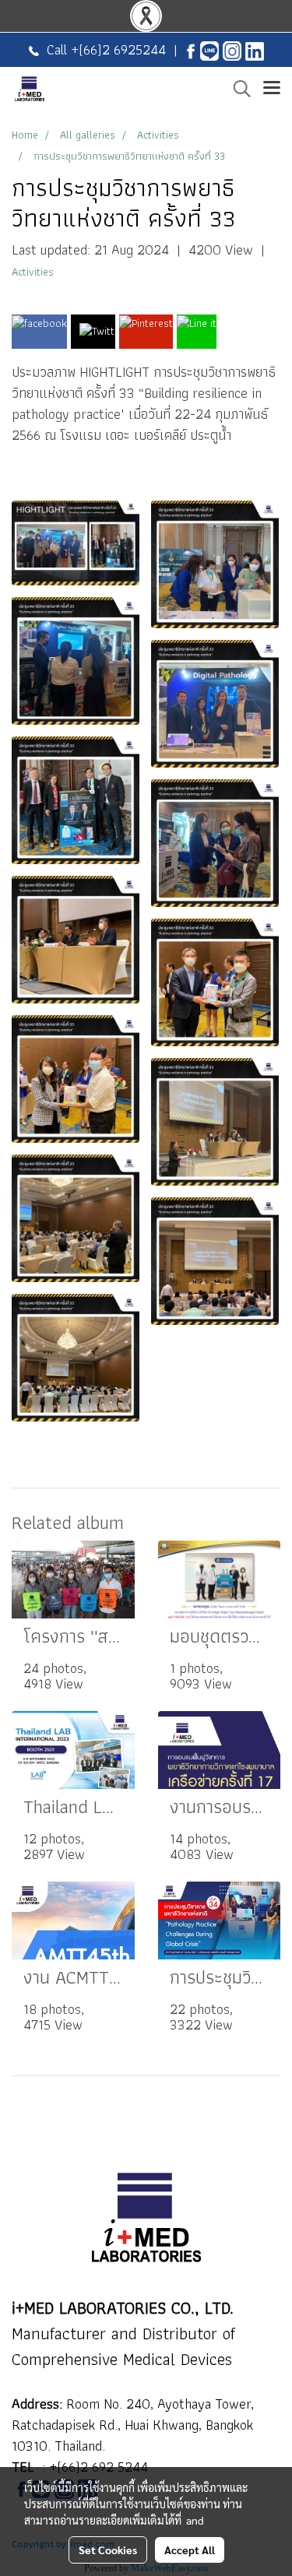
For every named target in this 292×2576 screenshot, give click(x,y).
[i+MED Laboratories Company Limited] (255, 49)
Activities (33, 272)
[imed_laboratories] (232, 49)
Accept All (190, 2550)
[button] (237, 89)
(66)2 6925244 (122, 49)
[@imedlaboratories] (209, 49)
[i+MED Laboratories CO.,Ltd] (191, 49)
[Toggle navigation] (272, 89)
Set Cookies (108, 2550)
